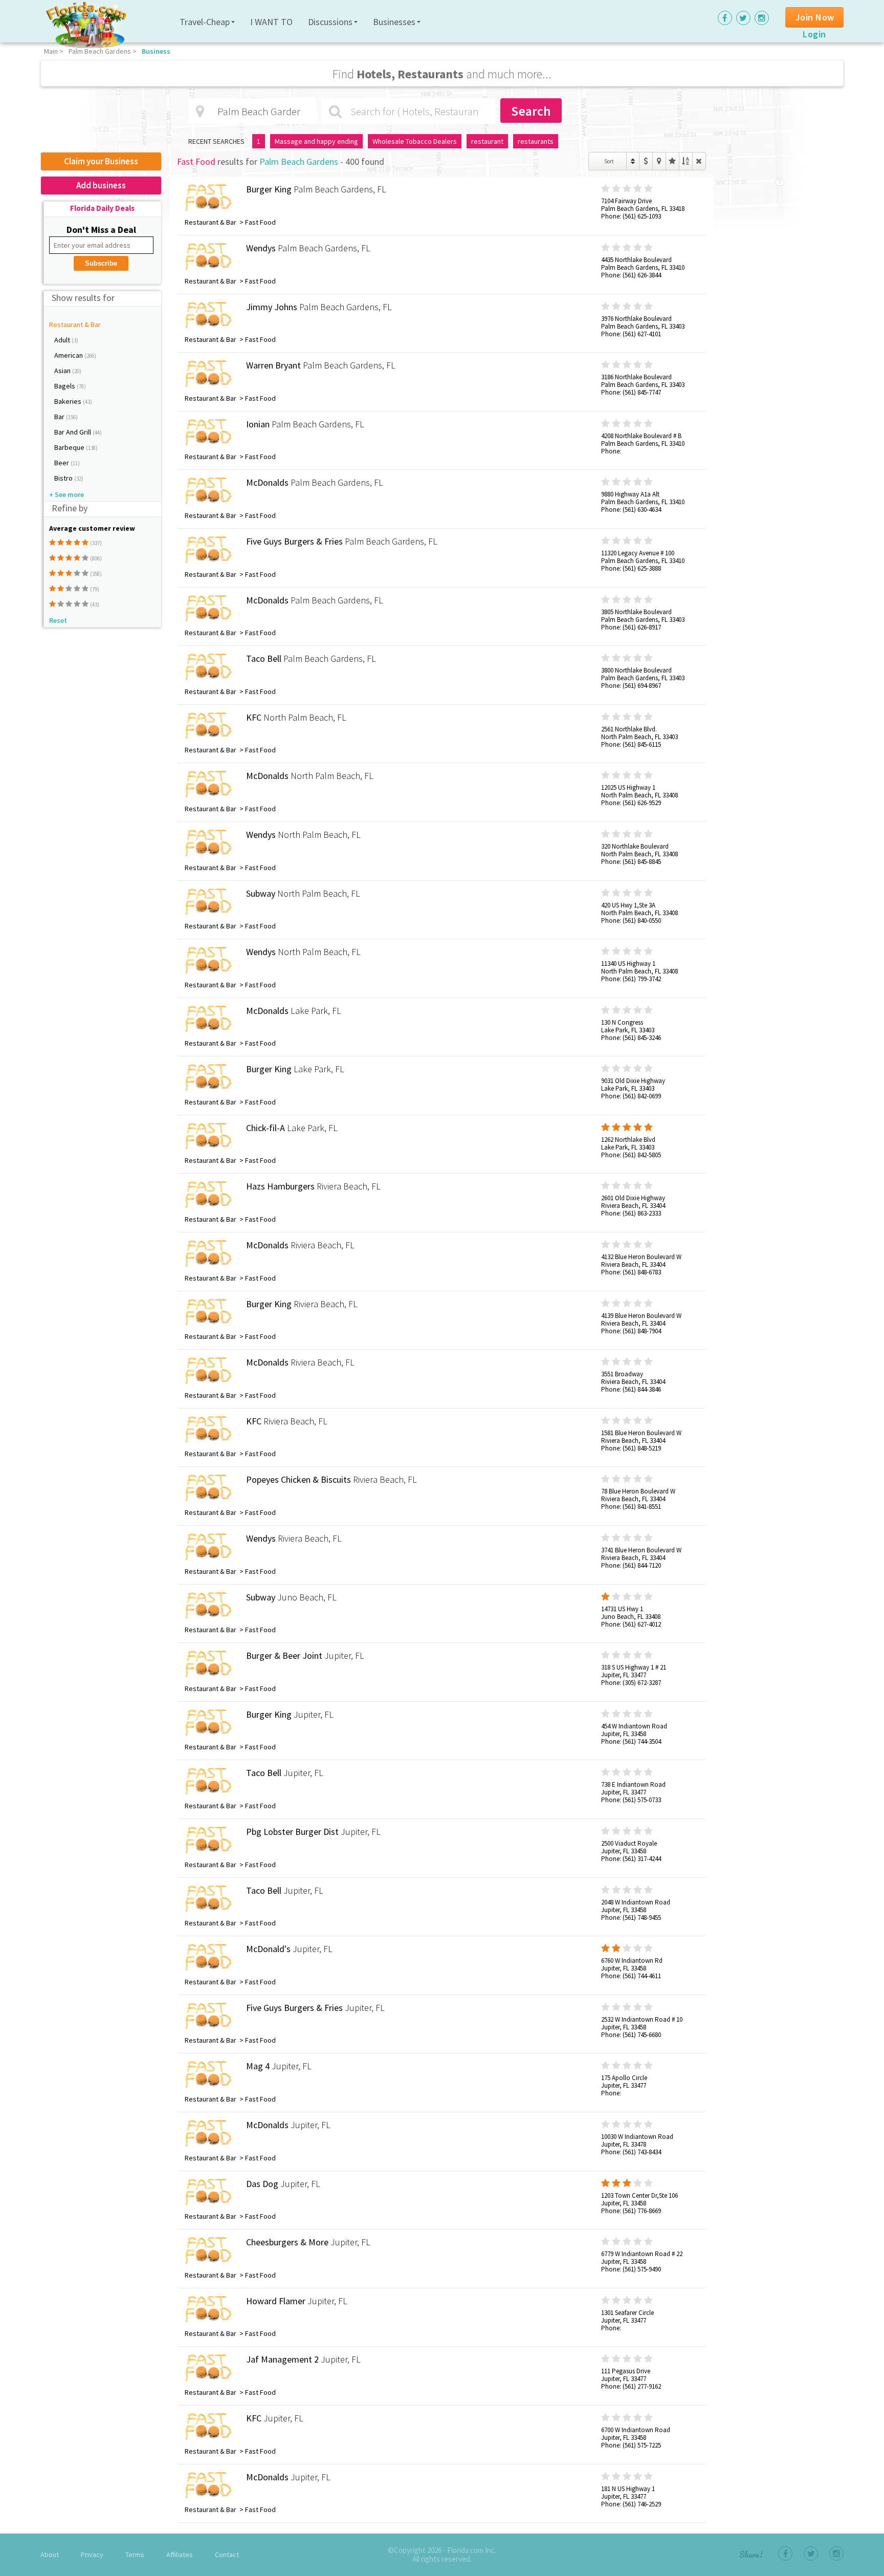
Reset (58, 620)
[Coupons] (646, 161)
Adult (63, 340)
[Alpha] (686, 161)
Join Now (815, 17)
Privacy (92, 2555)
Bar (60, 417)
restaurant (487, 141)
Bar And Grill (73, 432)
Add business (101, 185)
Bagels (65, 386)
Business (156, 51)
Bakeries (69, 401)
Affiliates (180, 2555)
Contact (227, 2555)
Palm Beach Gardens (100, 51)
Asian (63, 371)
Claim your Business (101, 161)
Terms (135, 2555)
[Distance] (659, 161)
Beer (62, 463)
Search (531, 111)
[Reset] (699, 161)
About (50, 2555)
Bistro (64, 478)
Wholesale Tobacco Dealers (415, 141)
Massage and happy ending (316, 141)
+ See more (67, 494)
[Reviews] (672, 161)
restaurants (536, 141)
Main (51, 51)
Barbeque (70, 447)
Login (814, 34)
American (69, 355)
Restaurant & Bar (75, 324)
